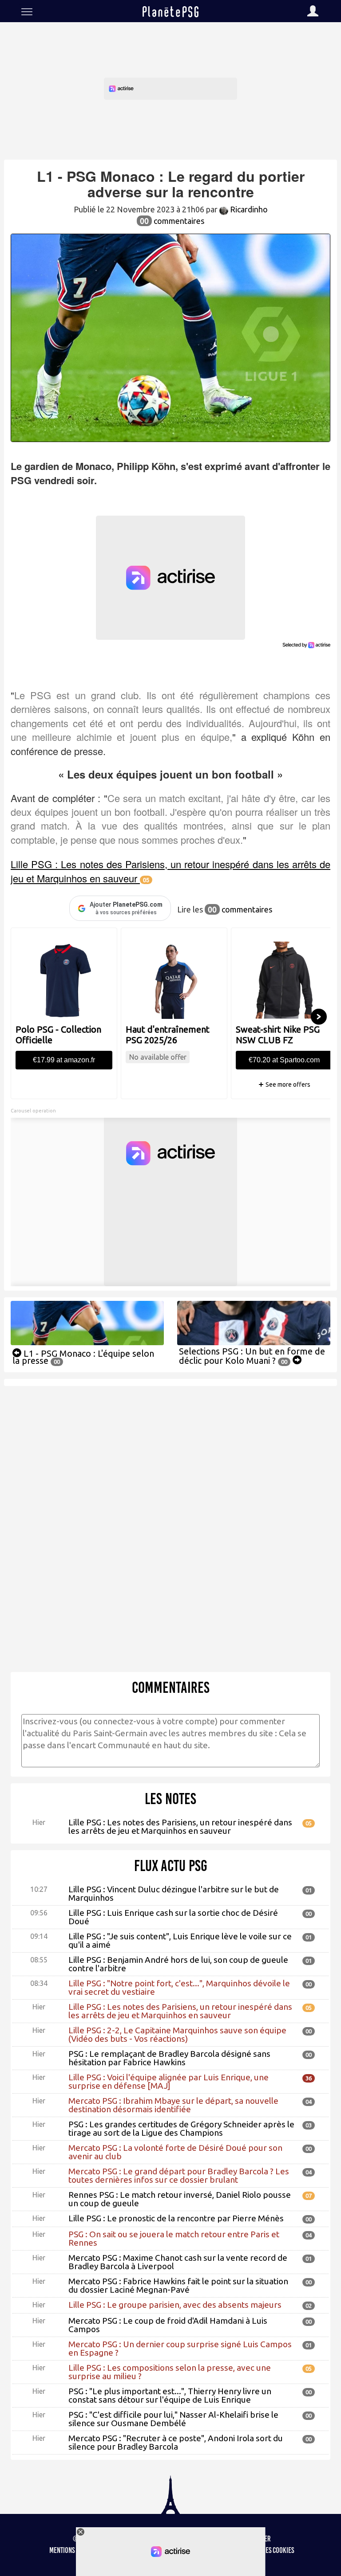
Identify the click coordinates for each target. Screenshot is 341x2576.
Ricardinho (248, 209)
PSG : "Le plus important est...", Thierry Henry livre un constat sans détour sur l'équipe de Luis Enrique (170, 2395)
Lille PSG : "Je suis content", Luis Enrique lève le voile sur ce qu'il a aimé (180, 1940)
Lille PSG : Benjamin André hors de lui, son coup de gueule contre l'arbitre (178, 1964)
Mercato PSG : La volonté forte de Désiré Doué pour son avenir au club (175, 2152)
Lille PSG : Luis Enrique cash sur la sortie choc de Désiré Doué (173, 1917)
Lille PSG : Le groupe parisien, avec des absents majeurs (175, 2305)
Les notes (170, 1799)
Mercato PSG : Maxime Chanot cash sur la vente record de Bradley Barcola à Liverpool (178, 2262)
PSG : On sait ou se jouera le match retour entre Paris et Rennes (174, 2238)
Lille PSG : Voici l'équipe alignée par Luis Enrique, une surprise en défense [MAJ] (169, 2081)
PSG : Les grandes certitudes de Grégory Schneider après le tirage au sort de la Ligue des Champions (181, 2128)
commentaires (172, 221)
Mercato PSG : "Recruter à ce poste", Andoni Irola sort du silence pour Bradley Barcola (176, 2442)
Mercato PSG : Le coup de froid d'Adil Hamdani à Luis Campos (168, 2325)
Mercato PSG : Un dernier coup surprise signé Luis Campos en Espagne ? (180, 2348)
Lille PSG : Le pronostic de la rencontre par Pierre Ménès (176, 2218)
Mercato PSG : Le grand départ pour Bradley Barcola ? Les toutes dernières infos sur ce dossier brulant (179, 2175)
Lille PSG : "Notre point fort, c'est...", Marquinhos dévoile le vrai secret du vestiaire (179, 1987)
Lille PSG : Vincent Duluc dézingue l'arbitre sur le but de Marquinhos (174, 1893)
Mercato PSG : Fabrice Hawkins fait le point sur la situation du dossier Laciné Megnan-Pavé (178, 2285)
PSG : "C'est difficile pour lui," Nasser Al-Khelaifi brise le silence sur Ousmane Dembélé (173, 2419)
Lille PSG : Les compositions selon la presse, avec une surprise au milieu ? (170, 2372)
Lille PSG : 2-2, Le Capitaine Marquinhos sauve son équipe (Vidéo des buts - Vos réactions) (177, 2034)
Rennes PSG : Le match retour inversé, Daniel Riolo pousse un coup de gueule (180, 2199)
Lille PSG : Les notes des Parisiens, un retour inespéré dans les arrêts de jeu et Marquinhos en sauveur (180, 1826)
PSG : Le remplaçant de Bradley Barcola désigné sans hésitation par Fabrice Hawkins (169, 2058)
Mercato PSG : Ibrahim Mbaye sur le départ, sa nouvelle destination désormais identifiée (173, 2105)
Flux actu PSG (171, 1866)
